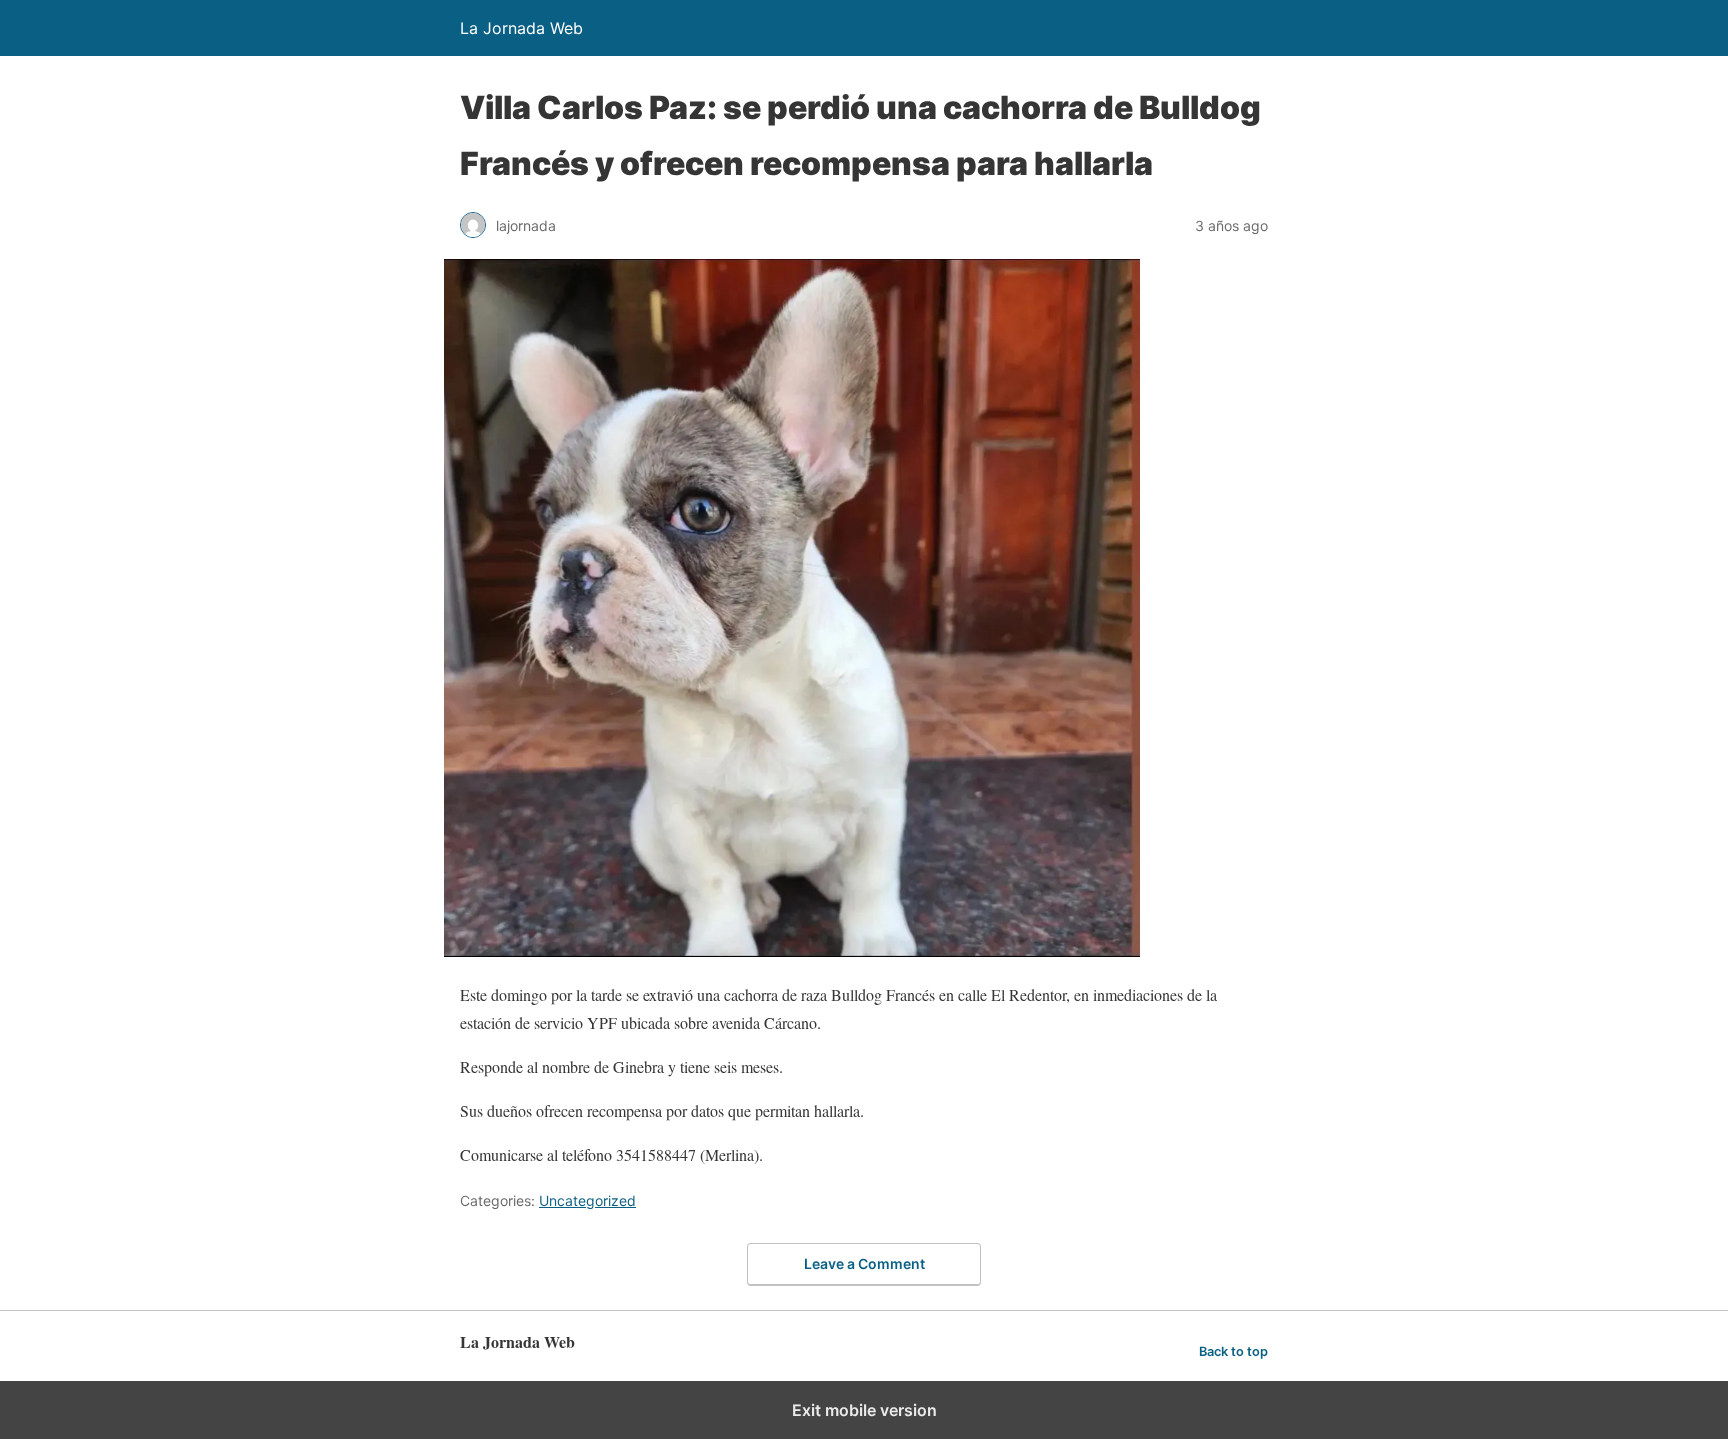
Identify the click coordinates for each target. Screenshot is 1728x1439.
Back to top (1233, 1351)
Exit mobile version (864, 1410)
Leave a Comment (864, 1263)
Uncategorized (587, 1200)
